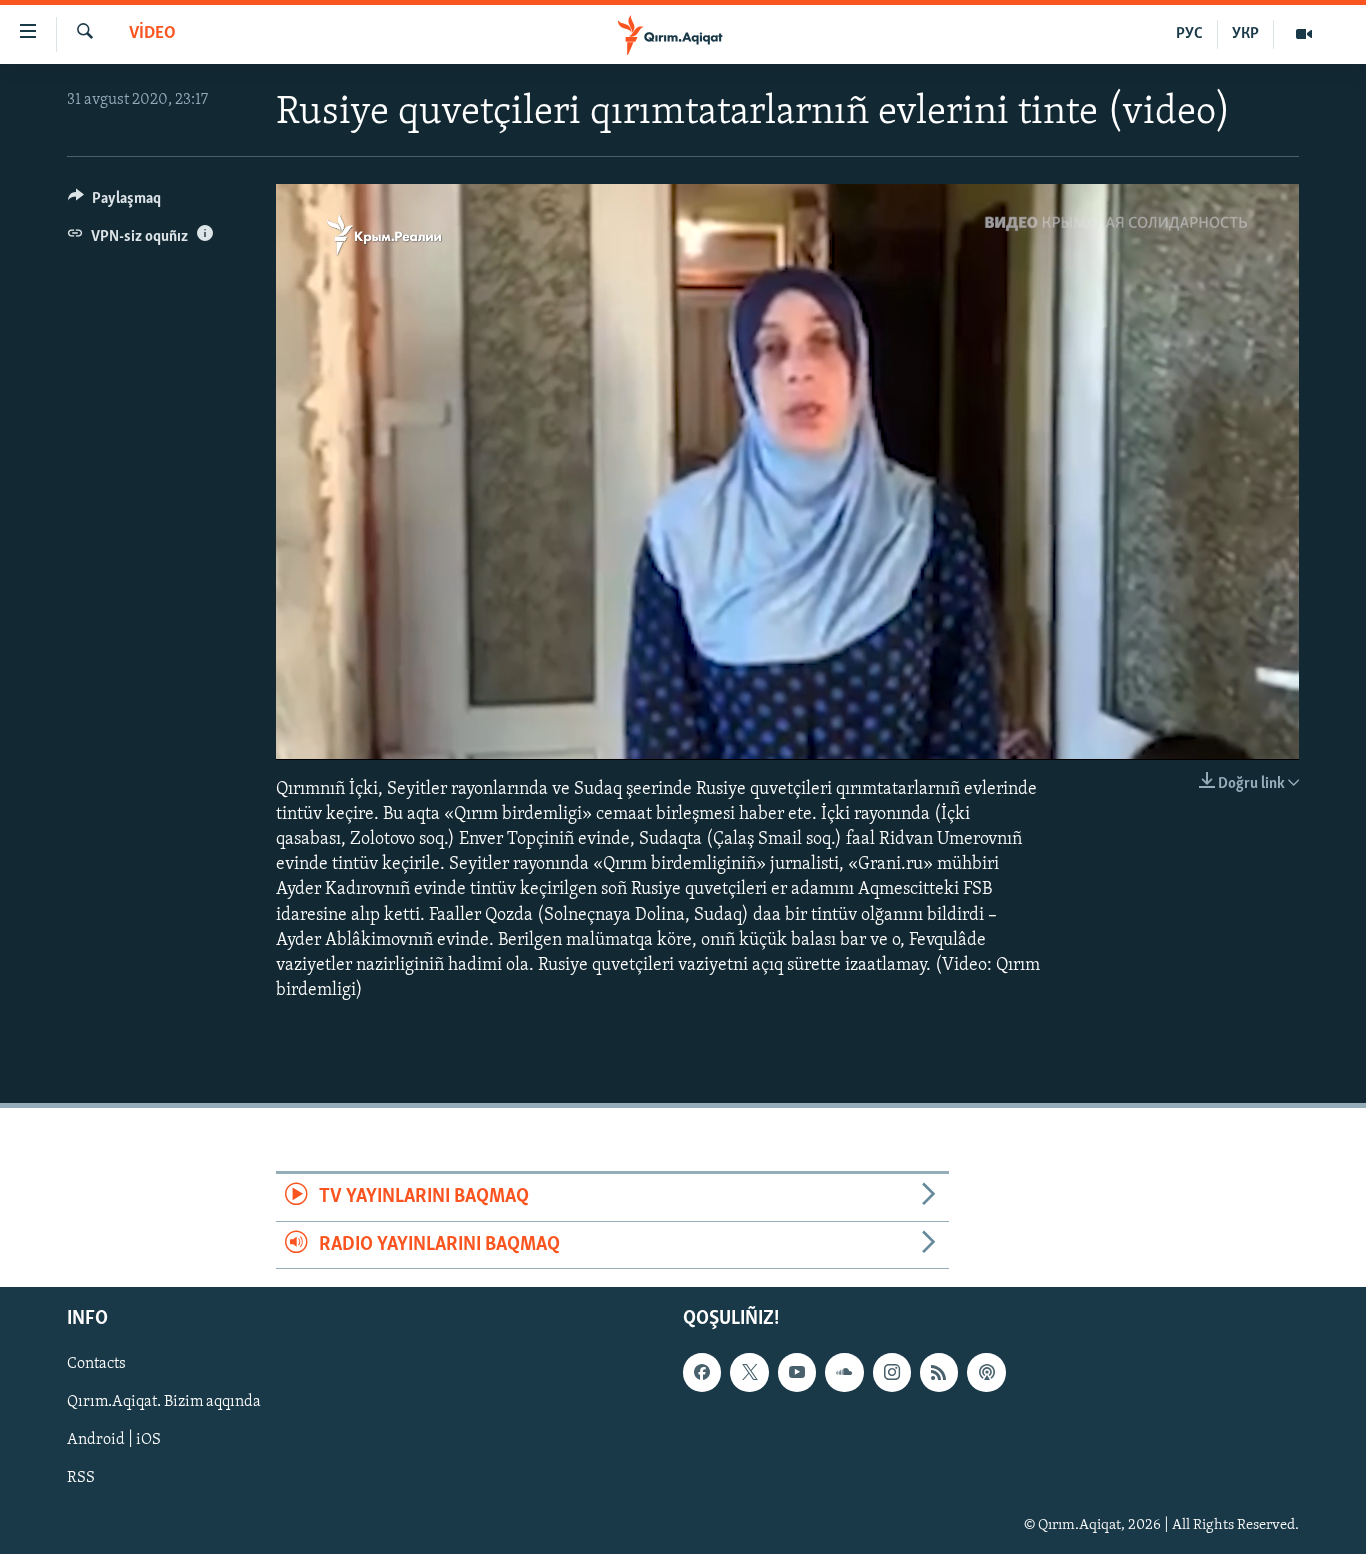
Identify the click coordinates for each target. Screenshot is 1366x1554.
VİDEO (152, 34)
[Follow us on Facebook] (702, 1372)
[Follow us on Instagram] (892, 1372)
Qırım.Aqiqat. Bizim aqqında (164, 1402)
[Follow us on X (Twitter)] (749, 1372)
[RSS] (939, 1372)
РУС (1189, 34)
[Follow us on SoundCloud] (844, 1372)
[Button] (114, 203)
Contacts (96, 1364)
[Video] (1304, 34)
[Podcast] (986, 1372)
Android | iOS (114, 1440)
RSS (81, 1478)
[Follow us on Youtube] (797, 1372)
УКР (1245, 34)
